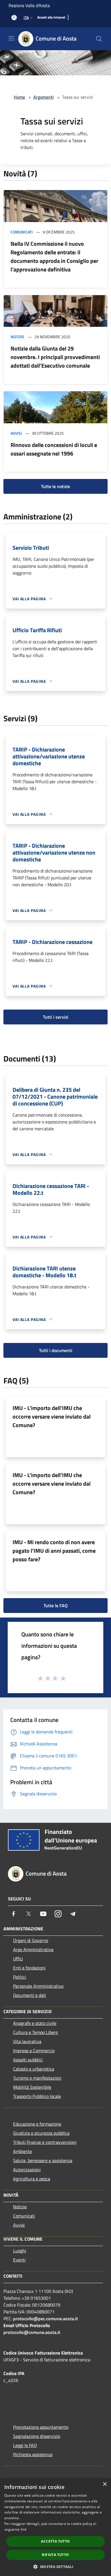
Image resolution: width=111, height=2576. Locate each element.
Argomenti (44, 97)
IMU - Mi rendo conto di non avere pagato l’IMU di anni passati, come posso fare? (54, 1551)
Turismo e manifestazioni (37, 2078)
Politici (20, 1977)
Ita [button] (26, 18)
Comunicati (22, 232)
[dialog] (55, 2527)
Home (19, 97)
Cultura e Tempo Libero (35, 2032)
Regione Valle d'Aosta (29, 5)
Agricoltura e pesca (32, 2179)
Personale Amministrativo (38, 1986)
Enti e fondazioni (29, 1968)
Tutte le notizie (55, 486)
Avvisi (16, 433)
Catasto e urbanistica (34, 2069)
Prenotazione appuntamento (41, 2427)
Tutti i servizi (56, 1017)
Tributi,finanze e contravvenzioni (45, 2142)
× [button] (105, 2484)
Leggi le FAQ (25, 2445)
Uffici (18, 1959)
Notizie (18, 337)
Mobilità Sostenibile (32, 2087)
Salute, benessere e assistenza (43, 2160)
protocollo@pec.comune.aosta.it (46, 2319)
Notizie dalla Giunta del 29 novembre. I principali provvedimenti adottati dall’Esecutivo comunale (55, 357)
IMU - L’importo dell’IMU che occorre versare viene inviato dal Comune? (52, 1416)
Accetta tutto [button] (55, 2541)
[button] (55, 2567)
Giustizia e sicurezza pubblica (41, 2133)
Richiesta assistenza (33, 2454)
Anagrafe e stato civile (35, 2023)
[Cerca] (99, 39)
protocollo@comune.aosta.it (32, 2332)
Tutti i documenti (56, 1350)
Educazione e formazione (37, 2124)
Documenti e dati (30, 1995)
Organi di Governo (31, 1940)
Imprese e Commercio (34, 2051)
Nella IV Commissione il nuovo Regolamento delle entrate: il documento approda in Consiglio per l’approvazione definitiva (54, 256)
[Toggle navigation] (11, 38)
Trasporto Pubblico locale (37, 2096)
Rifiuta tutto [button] (55, 2555)
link (24, 2529)
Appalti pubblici (28, 2060)
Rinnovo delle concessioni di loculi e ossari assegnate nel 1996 (54, 449)
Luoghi (20, 2251)
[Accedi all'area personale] (14, 18)
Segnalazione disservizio (37, 2436)
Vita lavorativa (27, 2041)
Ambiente (22, 2151)
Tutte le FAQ (56, 1606)
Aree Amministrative (33, 1949)
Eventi (19, 2260)
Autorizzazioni (27, 2170)
